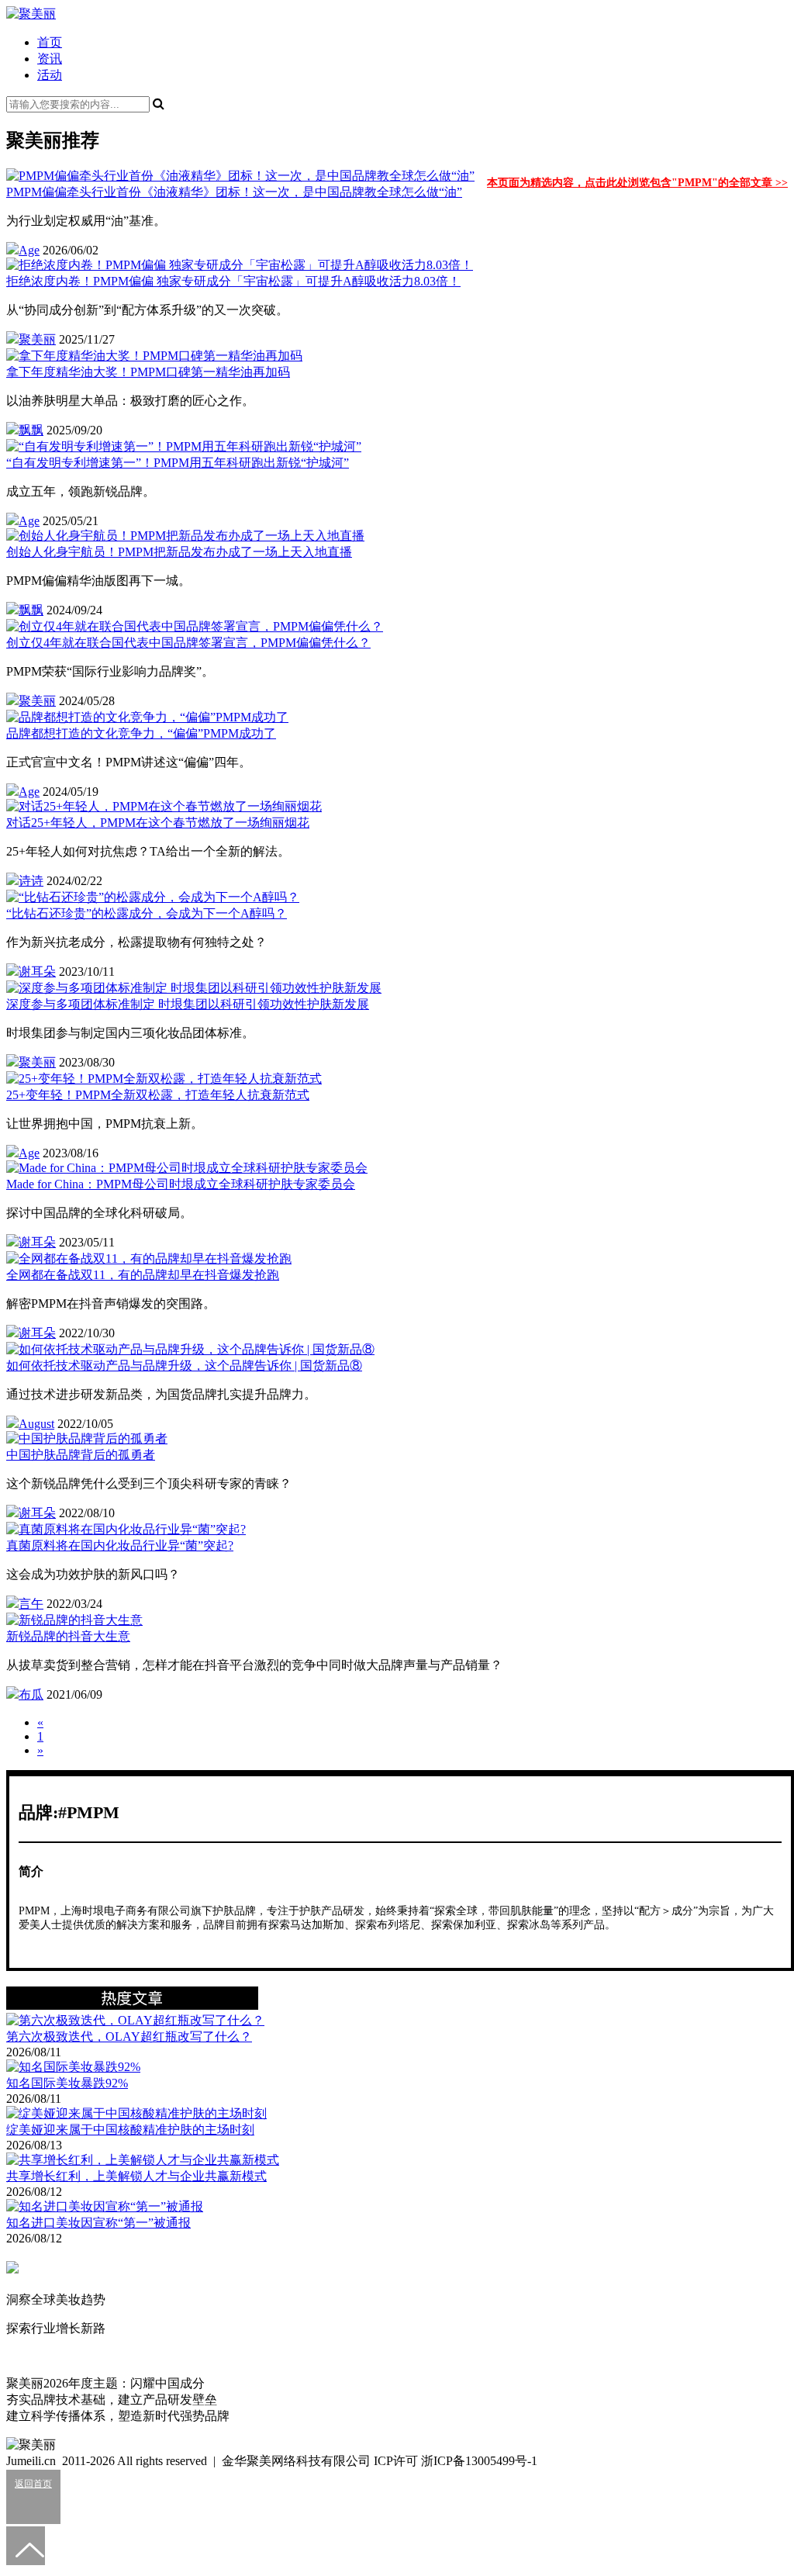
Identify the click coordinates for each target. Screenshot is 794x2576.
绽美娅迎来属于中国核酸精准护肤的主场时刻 (130, 2130)
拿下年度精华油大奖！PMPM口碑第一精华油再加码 (148, 372)
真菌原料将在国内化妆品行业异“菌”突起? (120, 1546)
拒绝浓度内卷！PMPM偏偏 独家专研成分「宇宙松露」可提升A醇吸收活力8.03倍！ (233, 281)
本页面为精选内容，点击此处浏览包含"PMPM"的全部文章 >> (637, 183)
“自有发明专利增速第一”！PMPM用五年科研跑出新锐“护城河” (178, 463)
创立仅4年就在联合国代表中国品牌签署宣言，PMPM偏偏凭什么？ (188, 643)
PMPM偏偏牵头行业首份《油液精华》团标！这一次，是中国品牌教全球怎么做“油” (234, 192)
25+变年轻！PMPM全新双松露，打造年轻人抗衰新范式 (158, 1095)
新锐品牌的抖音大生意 (68, 1636)
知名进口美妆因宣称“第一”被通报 (98, 2223)
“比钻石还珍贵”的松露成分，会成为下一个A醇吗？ (147, 913)
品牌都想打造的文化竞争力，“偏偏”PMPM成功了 (141, 733)
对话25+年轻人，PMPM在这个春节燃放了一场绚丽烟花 (158, 823)
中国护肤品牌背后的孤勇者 (81, 1455)
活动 (50, 75)
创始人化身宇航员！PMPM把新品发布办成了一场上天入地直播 (179, 552)
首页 (50, 42)
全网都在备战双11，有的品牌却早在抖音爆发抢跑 (143, 1275)
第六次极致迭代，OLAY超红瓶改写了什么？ (129, 2037)
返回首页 (33, 2484)
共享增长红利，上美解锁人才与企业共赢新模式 (136, 2176)
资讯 (50, 59)
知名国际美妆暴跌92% (67, 2083)
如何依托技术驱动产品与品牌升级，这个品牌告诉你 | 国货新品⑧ (184, 1366)
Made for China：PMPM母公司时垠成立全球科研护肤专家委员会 (181, 1184)
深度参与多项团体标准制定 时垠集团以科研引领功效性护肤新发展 (188, 1004)
